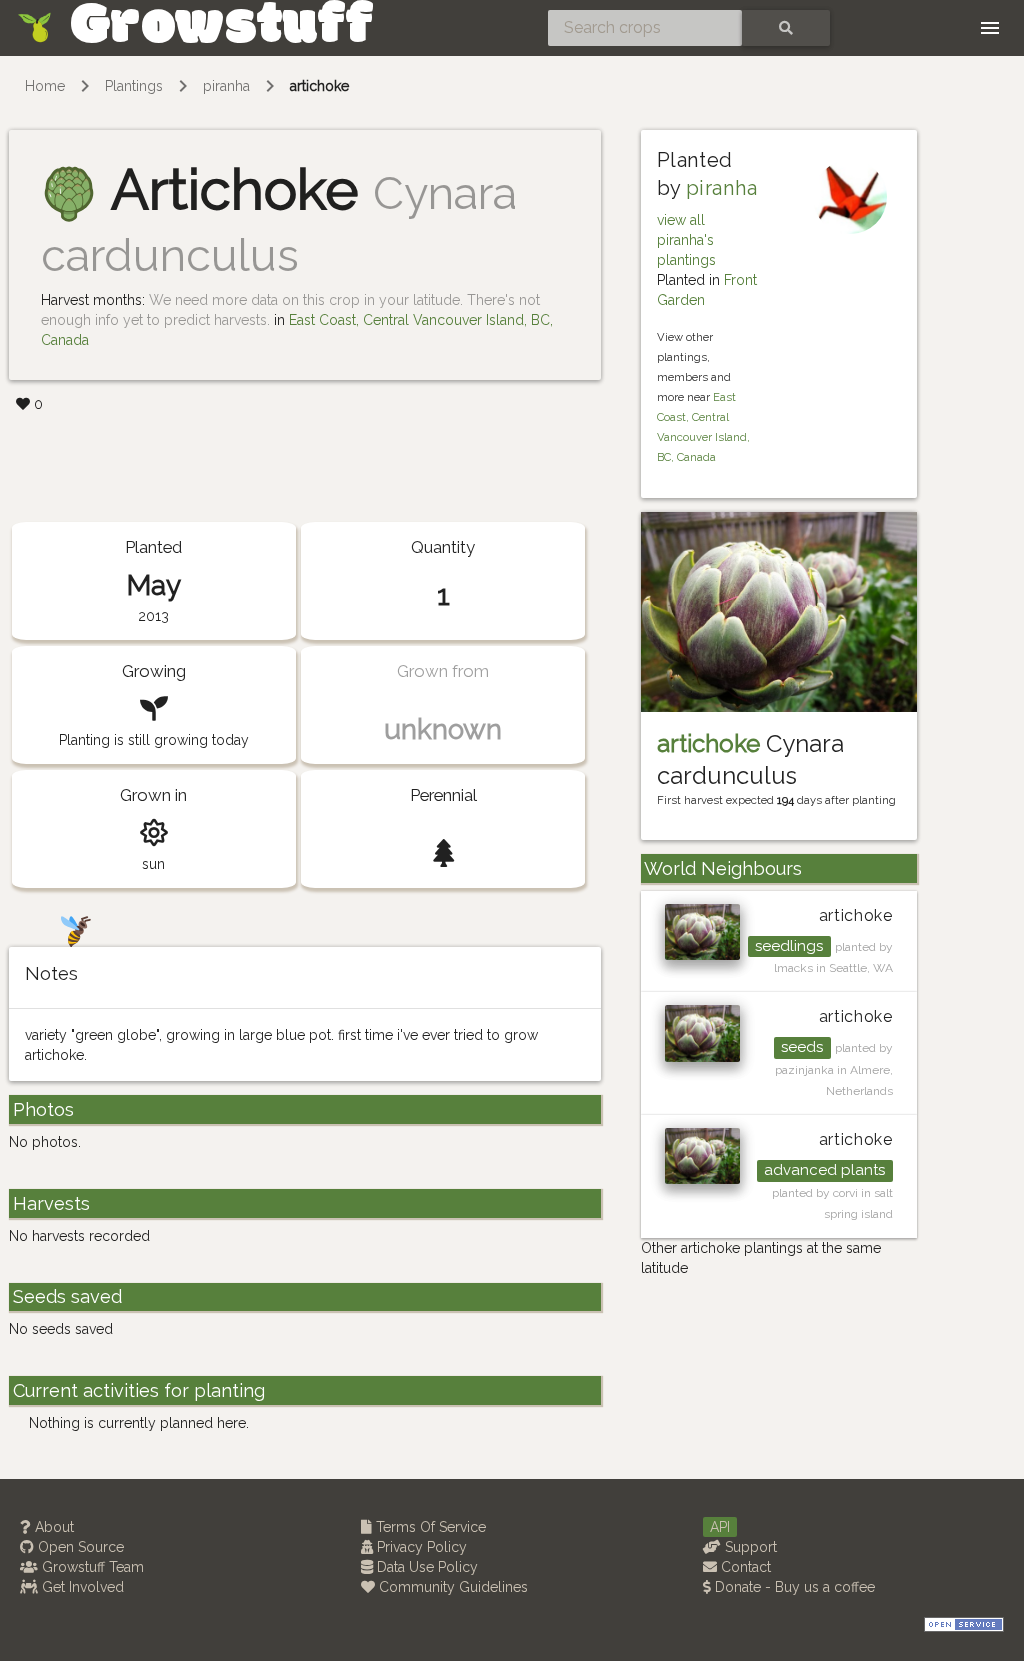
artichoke (319, 86)
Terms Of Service (429, 1527)
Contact (744, 1567)
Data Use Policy (425, 1567)
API (720, 1527)
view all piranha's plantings (686, 240)
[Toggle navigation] (990, 28)
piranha (226, 86)
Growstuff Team (91, 1567)
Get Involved (81, 1587)
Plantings (134, 86)
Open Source (79, 1547)
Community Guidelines (451, 1587)
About (52, 1527)
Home (45, 86)
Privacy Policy (420, 1547)
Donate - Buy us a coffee (793, 1587)
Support (749, 1547)
